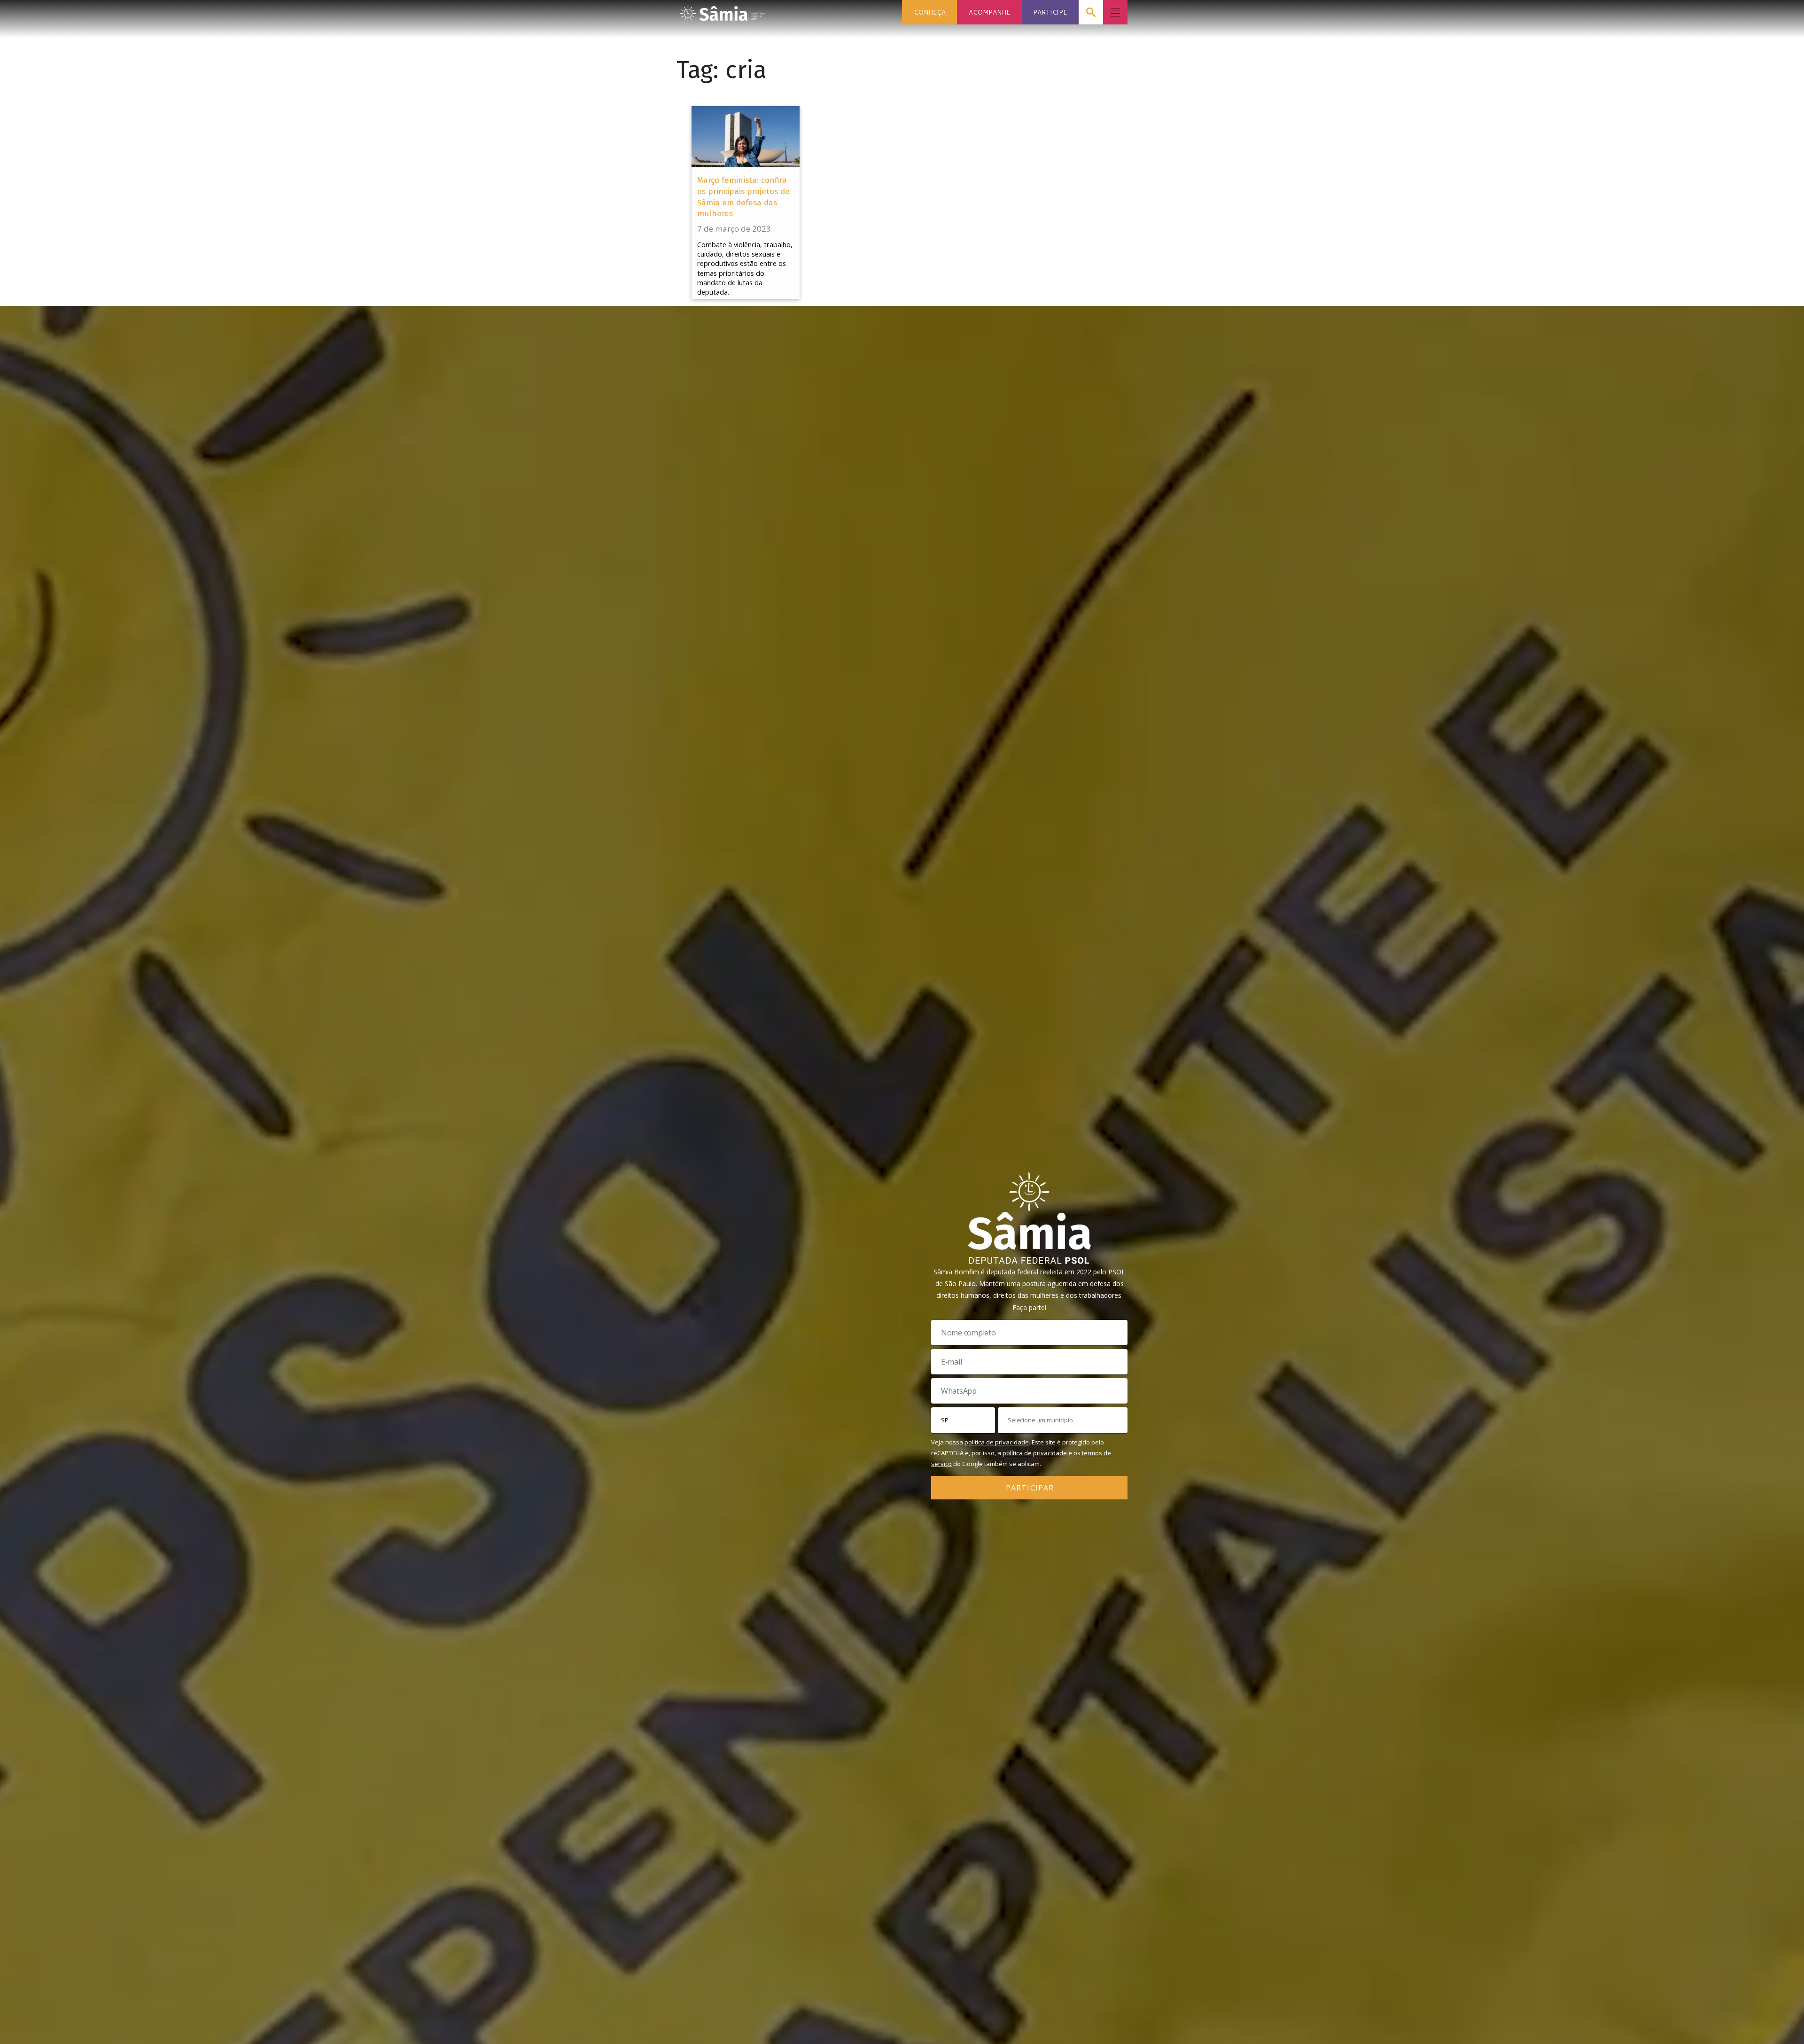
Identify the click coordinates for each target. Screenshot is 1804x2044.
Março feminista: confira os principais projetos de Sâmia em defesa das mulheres (743, 197)
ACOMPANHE (989, 12)
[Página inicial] (723, 11)
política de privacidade (997, 1442)
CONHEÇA (930, 12)
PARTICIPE (1050, 12)
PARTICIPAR (1030, 1487)
